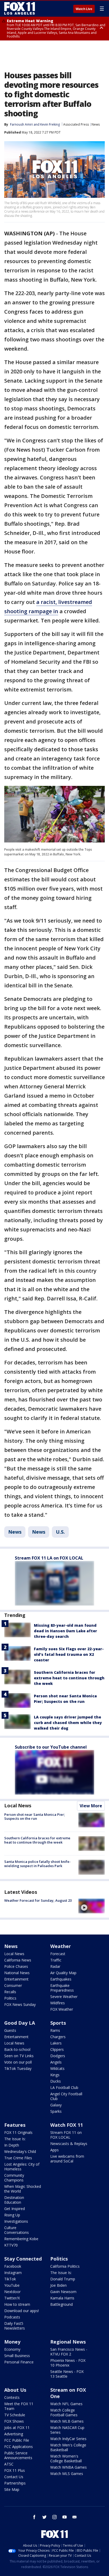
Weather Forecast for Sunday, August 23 (38, 1900)
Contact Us (14, 2477)
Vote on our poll (18, 2062)
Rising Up (12, 2215)
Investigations (16, 2221)
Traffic (56, 1960)
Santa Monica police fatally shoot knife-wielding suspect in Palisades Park (37, 1864)
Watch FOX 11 (67, 2125)
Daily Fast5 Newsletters (15, 2326)
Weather (61, 1946)
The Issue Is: (15, 2139)
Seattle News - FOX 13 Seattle (67, 2374)
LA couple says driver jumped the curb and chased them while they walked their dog (68, 1723)
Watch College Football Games (64, 2412)
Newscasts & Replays (69, 2144)
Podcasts (12, 2317)
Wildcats (57, 2068)
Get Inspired (15, 2209)
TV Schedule (15, 2415)
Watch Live (84, 9)
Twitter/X (12, 2298)
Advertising (14, 2434)
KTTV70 (11, 2245)
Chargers (58, 2037)
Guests (10, 2030)
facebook (34, 2517)
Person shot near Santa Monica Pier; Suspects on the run (35, 1817)
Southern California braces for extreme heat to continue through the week (69, 1678)
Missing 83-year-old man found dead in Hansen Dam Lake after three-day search (65, 1631)
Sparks (56, 2111)
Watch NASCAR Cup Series (67, 2430)
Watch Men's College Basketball (68, 2447)
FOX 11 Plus (15, 2470)
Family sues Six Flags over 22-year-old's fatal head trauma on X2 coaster (69, 1654)
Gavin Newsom (63, 2292)
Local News (18, 1805)
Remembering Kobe (21, 2239)
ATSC (9, 2464)
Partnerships (15, 2483)
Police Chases (16, 1966)
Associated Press (76, 124)
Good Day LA (20, 2023)
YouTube (12, 2285)
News (96, 124)
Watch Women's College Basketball (66, 2458)
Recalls (10, 1992)
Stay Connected (23, 2259)
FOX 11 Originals (18, 2132)
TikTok (10, 2279)
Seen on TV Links (19, 2056)
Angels (56, 2062)
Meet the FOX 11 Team (19, 2406)
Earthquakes (61, 1979)
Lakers (56, 2043)
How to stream (17, 2304)
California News (18, 1960)
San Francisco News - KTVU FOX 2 (69, 2352)
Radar (55, 1966)
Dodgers (58, 2056)
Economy (12, 2349)
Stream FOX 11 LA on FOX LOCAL (49, 1558)
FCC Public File (17, 2440)
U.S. (60, 1532)
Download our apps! (22, 2311)
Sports (58, 2023)
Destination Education (14, 2200)
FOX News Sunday (20, 2004)
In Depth (12, 2145)
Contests (12, 2397)
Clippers (57, 2049)
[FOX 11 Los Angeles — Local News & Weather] (20, 8)
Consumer (13, 1985)
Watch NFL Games (66, 2404)
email (75, 2517)
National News (17, 1973)
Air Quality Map (63, 1973)
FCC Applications (19, 2447)
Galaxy (56, 2105)
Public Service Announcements (18, 2455)
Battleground (62, 2304)
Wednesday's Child (20, 2151)
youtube (65, 2517)
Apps (54, 2150)
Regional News (68, 2342)
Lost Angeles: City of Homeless (22, 2167)
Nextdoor (12, 2292)
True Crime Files (18, 2158)
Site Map (12, 2489)
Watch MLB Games (67, 2421)
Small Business (17, 2356)
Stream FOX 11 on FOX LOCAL (66, 2135)
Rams (55, 2030)
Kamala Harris (62, 2298)
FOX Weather (62, 2009)
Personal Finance (19, 2362)
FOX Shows (14, 2421)
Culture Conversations (17, 2230)
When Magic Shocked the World (23, 2189)
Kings (55, 2075)
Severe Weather (64, 1997)
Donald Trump (63, 2279)
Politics (10, 1998)
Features (15, 2125)
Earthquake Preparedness (62, 1988)
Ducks (56, 2081)
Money (12, 2342)
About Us (15, 2390)
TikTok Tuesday (18, 2068)
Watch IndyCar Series (68, 2439)
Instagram (13, 2273)
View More (91, 1806)
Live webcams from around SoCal (67, 2159)
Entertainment (16, 1979)
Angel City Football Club (66, 2096)
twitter (44, 2517)
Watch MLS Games (67, 2474)
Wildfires (58, 2003)
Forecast (58, 1954)
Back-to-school (17, 2049)
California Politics (65, 2266)
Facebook (13, 2266)
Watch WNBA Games (69, 2467)
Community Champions (14, 2178)
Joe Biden (58, 2285)
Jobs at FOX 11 (17, 2428)
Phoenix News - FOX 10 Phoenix (68, 2363)
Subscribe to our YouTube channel (51, 1747)
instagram (54, 2517)
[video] (92, 1906)
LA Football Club (64, 2087)
